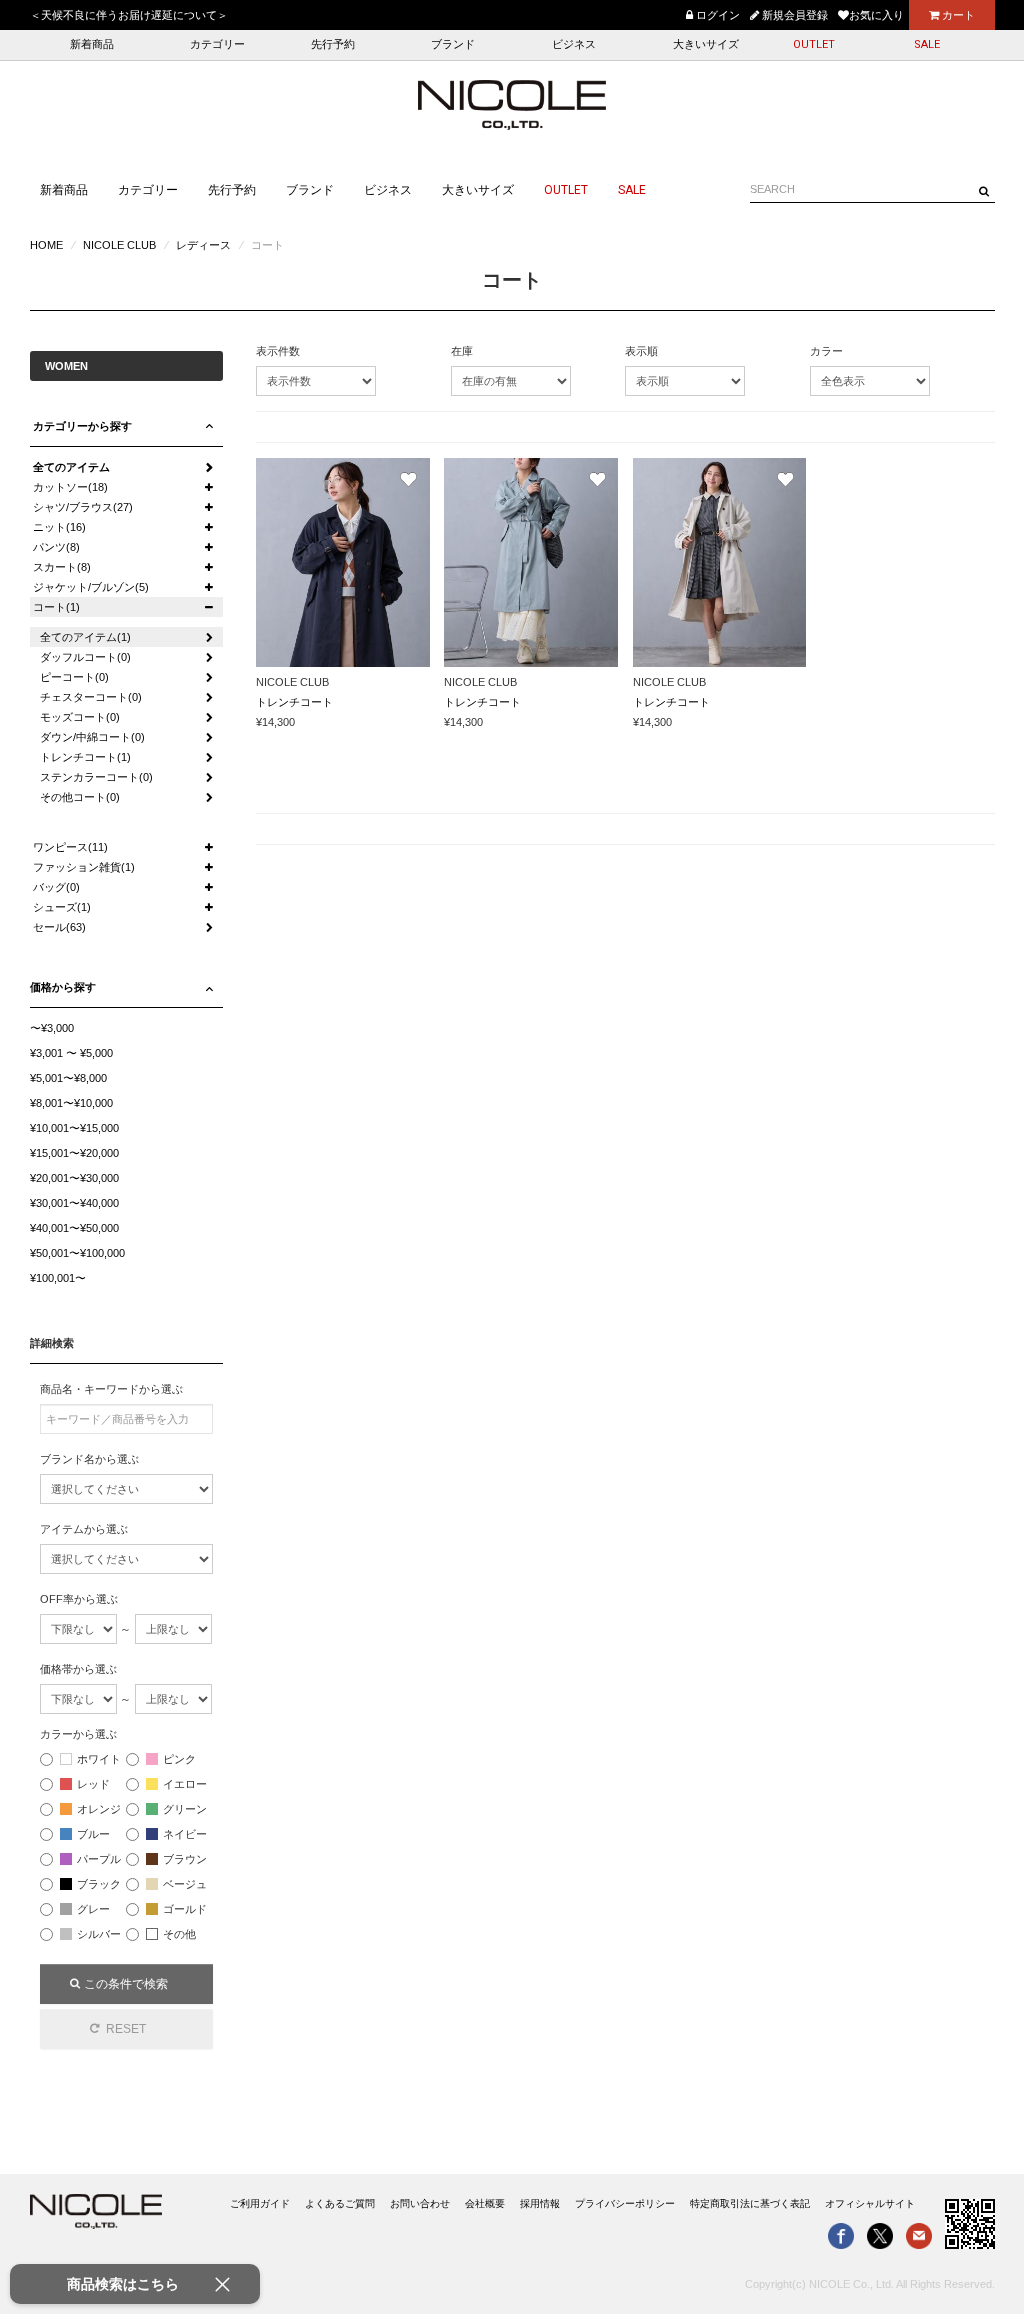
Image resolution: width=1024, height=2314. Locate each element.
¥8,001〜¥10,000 (71, 1103)
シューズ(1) (62, 907)
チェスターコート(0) (91, 697)
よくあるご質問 (340, 2203)
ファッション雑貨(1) (84, 867)
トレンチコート (294, 702)
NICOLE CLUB (119, 245)
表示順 (641, 351)
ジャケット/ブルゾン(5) (91, 587)
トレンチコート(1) (85, 757)
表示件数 (278, 351)
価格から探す (63, 987)
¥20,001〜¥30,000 (74, 1178)
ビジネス (574, 44)
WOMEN (66, 366)
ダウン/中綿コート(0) (92, 737)
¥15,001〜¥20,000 (74, 1153)
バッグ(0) (56, 887)
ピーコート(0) (74, 677)
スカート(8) (62, 567)
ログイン (716, 15)
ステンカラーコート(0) (96, 777)
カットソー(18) (70, 487)
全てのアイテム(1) (85, 637)
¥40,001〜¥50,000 (74, 1228)
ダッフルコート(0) (85, 657)
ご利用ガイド (260, 2203)
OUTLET (814, 44)
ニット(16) (59, 527)
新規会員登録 (793, 15)
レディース (203, 245)
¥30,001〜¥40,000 (74, 1203)
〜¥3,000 (52, 1028)
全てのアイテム (71, 467)
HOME (46, 245)
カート (957, 15)
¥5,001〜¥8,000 (68, 1078)
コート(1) (56, 607)
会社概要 (485, 2203)
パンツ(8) (56, 547)
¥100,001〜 (58, 1278)
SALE (927, 44)
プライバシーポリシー (625, 2203)
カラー (826, 351)
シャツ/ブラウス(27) (83, 507)
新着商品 (92, 44)
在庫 (462, 351)
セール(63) (59, 927)
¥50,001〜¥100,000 (77, 1253)
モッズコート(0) (80, 717)
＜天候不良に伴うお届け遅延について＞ (129, 15)
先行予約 (333, 44)
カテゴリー (217, 44)
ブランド (453, 44)
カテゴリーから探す (82, 426)
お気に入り (876, 15)
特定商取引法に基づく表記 (750, 2203)
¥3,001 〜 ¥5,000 (71, 1053)
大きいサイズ (706, 44)
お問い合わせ (420, 2203)
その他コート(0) (80, 797)
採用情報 (540, 2203)
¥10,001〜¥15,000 (74, 1128)
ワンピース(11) (70, 847)
